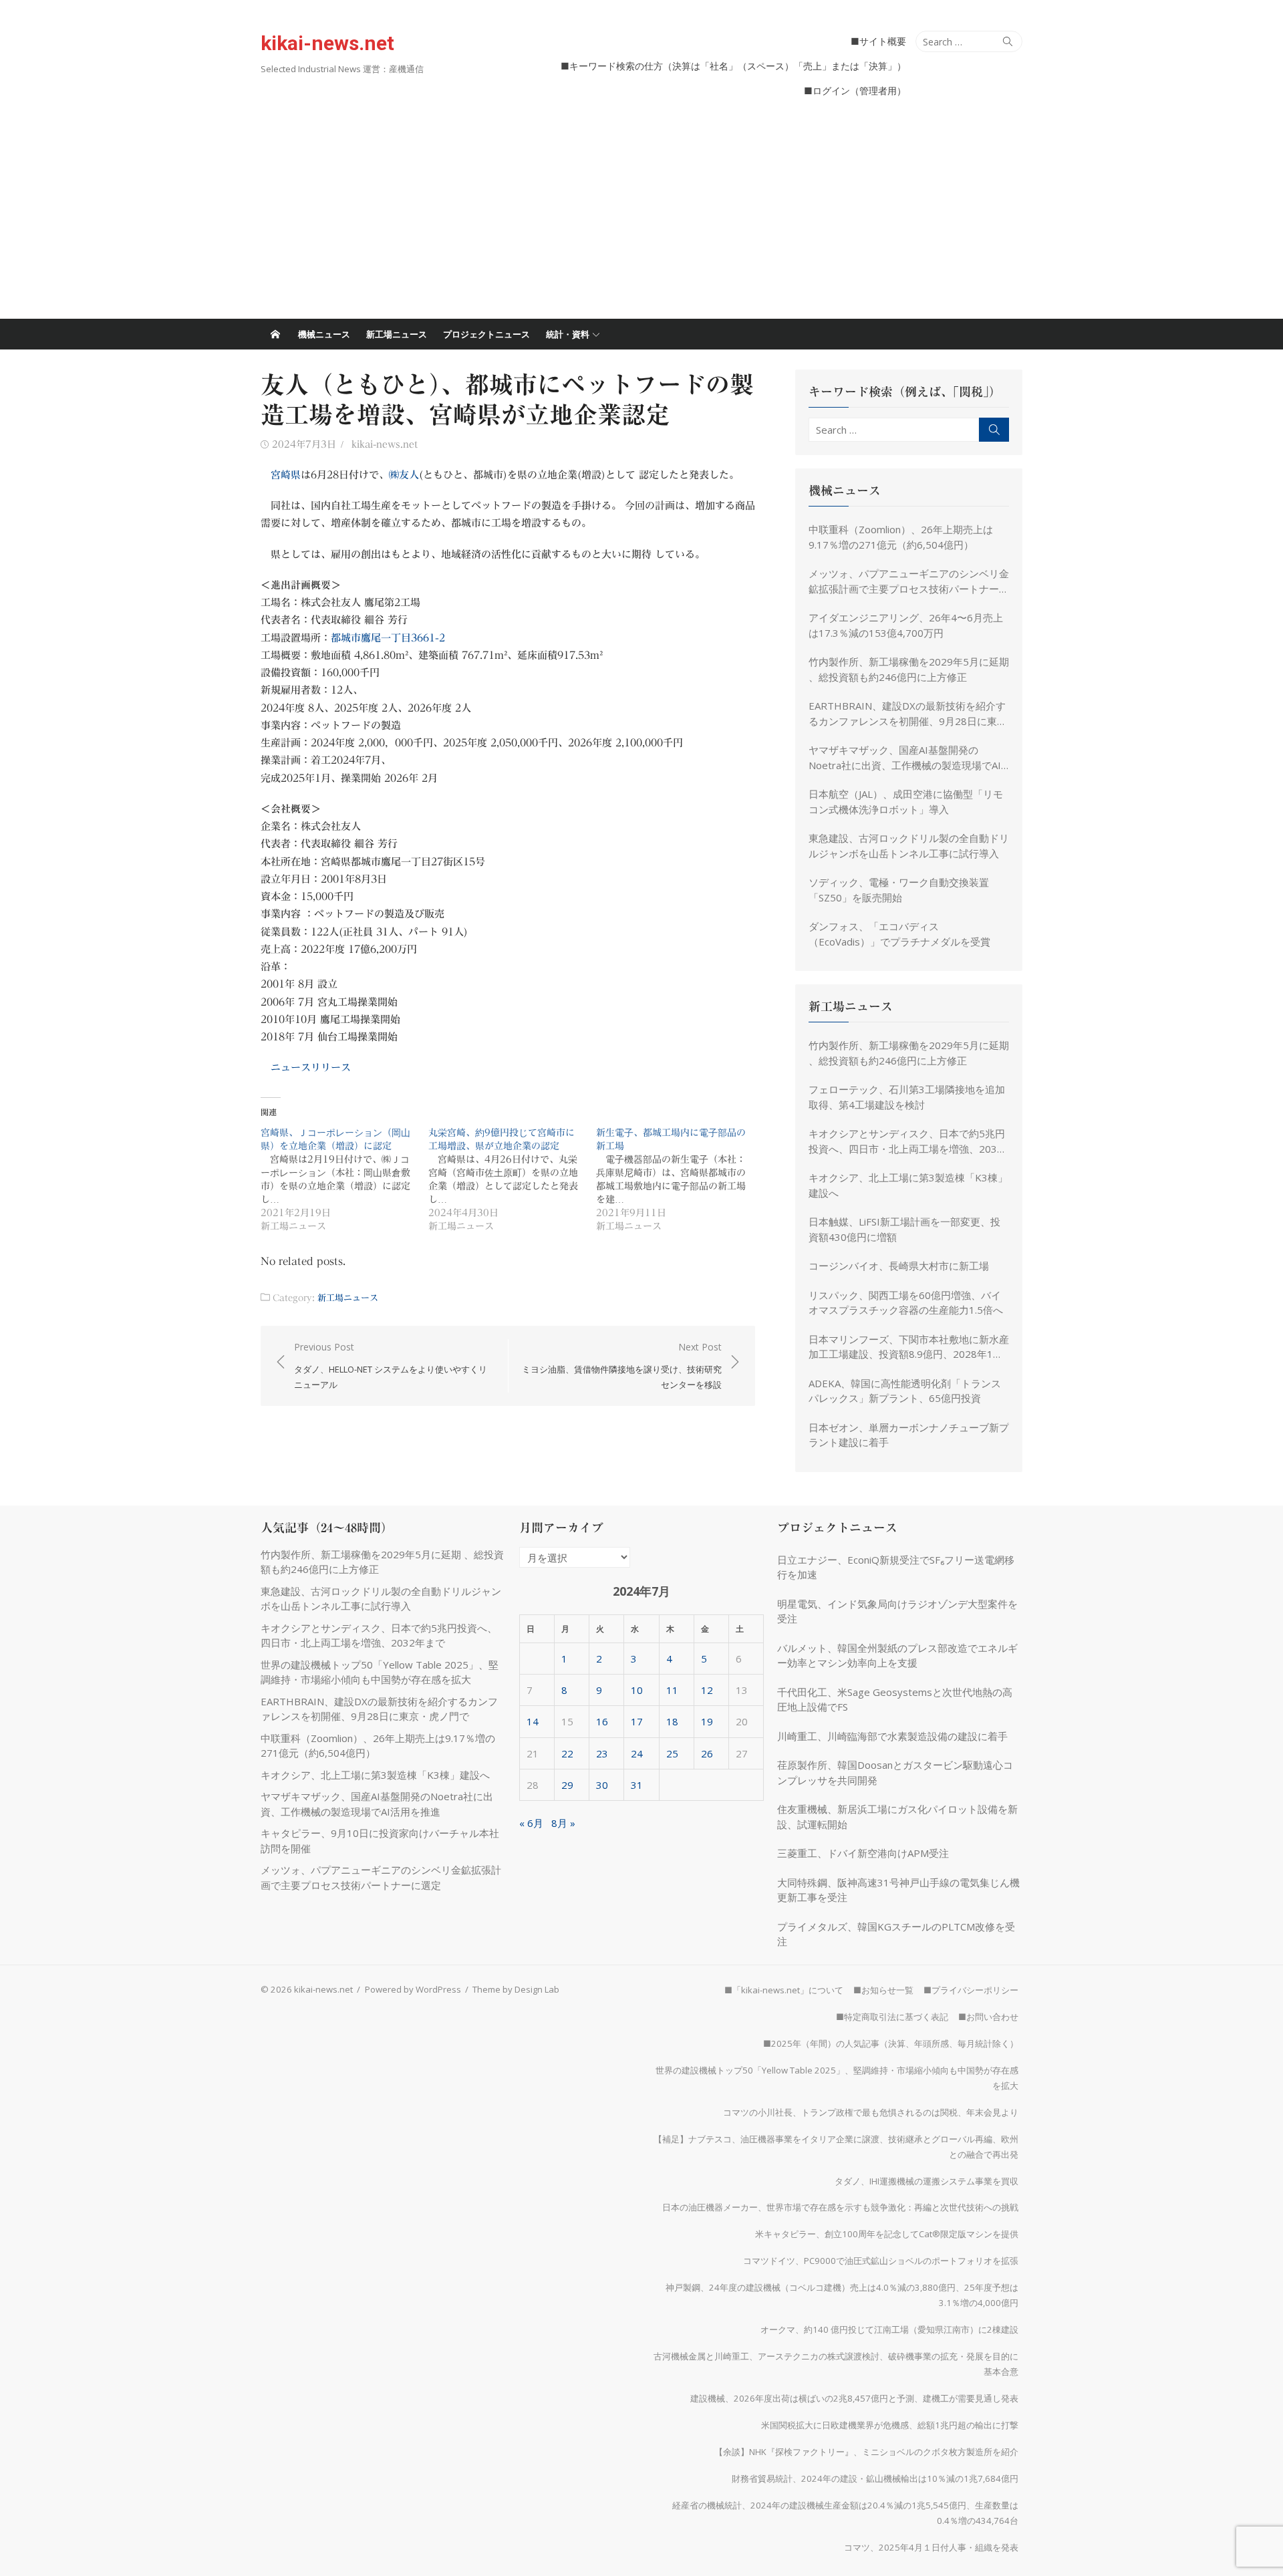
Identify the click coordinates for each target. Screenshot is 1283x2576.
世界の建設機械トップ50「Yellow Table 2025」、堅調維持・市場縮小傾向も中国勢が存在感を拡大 (837, 2078)
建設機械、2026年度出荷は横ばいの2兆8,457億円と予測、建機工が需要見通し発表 (854, 2398)
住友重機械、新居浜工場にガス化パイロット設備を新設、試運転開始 (897, 1817)
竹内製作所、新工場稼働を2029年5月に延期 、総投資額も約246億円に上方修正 (909, 669)
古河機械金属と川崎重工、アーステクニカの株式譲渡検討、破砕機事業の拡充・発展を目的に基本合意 (836, 2364)
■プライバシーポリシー (971, 1990)
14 (533, 1721)
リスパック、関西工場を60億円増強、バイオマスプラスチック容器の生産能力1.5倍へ (906, 1303)
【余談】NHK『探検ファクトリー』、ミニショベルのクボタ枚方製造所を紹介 (866, 2452)
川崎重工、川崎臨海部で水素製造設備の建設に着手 (892, 1736)
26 (707, 1753)
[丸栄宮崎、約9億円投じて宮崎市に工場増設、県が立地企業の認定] (512, 1179)
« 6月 (531, 1823)
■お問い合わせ (988, 2017)
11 (672, 1690)
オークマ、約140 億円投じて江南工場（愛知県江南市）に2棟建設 (889, 2329)
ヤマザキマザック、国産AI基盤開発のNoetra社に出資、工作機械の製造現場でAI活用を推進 (905, 758)
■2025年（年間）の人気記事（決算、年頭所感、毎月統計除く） (891, 2043)
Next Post (622, 1366)
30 (602, 1785)
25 (672, 1753)
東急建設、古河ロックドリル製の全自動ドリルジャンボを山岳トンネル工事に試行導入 (909, 846)
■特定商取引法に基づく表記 (892, 2017)
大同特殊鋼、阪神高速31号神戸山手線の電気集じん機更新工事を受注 (898, 1890)
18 (672, 1721)
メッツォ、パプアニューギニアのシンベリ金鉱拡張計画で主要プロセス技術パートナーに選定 (909, 581)
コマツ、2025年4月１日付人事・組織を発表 (931, 2547)
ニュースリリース (311, 1067)
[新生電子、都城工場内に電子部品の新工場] (680, 1179)
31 (637, 1785)
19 (707, 1721)
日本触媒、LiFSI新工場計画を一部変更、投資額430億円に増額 (904, 1229)
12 (707, 1690)
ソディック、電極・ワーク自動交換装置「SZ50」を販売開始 (899, 890)
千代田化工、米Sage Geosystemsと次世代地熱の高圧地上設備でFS (895, 1700)
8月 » (563, 1823)
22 (567, 1753)
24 (637, 1753)
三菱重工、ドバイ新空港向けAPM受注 (863, 1853)
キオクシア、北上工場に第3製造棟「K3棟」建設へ (908, 1185)
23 (602, 1753)
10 (637, 1690)
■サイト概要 (878, 41)
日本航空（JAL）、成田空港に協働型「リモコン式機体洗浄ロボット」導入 (906, 802)
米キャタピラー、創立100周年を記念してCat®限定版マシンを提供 (887, 2234)
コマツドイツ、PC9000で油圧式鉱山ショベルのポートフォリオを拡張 (881, 2261)
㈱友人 (404, 475)
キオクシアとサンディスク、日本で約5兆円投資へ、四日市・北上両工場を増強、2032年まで (907, 1141)
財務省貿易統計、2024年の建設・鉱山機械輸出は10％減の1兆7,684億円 (875, 2478)
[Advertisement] (641, 219)
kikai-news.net (327, 43)
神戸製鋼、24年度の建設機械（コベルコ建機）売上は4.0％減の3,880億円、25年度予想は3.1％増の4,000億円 (842, 2295)
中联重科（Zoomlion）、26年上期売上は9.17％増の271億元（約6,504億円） (901, 537)
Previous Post (391, 1366)
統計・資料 (568, 334)
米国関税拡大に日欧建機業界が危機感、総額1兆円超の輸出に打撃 (890, 2425)
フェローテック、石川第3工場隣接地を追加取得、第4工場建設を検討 (907, 1097)
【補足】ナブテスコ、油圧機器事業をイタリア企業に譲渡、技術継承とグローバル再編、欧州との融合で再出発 (836, 2147)
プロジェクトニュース (486, 334)
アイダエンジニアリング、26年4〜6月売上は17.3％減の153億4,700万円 (906, 625)
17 (637, 1721)
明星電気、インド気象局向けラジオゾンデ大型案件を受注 (897, 1611)
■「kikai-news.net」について (784, 1990)
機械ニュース (324, 334)
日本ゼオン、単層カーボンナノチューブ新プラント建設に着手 (909, 1435)
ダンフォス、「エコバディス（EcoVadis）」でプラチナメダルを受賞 (899, 934)
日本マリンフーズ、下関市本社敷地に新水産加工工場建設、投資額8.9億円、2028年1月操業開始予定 (909, 1347)
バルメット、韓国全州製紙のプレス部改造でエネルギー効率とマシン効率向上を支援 (897, 1656)
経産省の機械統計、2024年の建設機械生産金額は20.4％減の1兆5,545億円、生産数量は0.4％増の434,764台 (845, 2513)
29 (567, 1785)
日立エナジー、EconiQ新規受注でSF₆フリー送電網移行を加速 (896, 1567)
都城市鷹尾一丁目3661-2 (388, 638)
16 (602, 1721)
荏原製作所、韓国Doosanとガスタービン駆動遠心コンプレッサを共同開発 (895, 1772)
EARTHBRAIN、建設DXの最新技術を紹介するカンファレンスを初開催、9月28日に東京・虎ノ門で (907, 714)
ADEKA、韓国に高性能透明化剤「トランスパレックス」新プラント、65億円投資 (905, 1391)
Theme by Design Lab (516, 1989)
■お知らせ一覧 (883, 1990)
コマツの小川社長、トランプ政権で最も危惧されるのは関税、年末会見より (871, 2112)
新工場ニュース (397, 334)
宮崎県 (286, 475)
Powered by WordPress (413, 1989)
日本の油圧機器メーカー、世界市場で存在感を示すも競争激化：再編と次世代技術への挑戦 (840, 2207)
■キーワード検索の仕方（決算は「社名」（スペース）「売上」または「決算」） (733, 66)
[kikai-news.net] (275, 334)
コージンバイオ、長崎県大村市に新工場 (899, 1266)
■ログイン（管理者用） (855, 91)
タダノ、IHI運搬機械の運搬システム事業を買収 (926, 2181)
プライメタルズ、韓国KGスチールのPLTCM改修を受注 (896, 1934)
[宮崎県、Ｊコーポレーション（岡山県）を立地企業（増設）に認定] (344, 1179)
